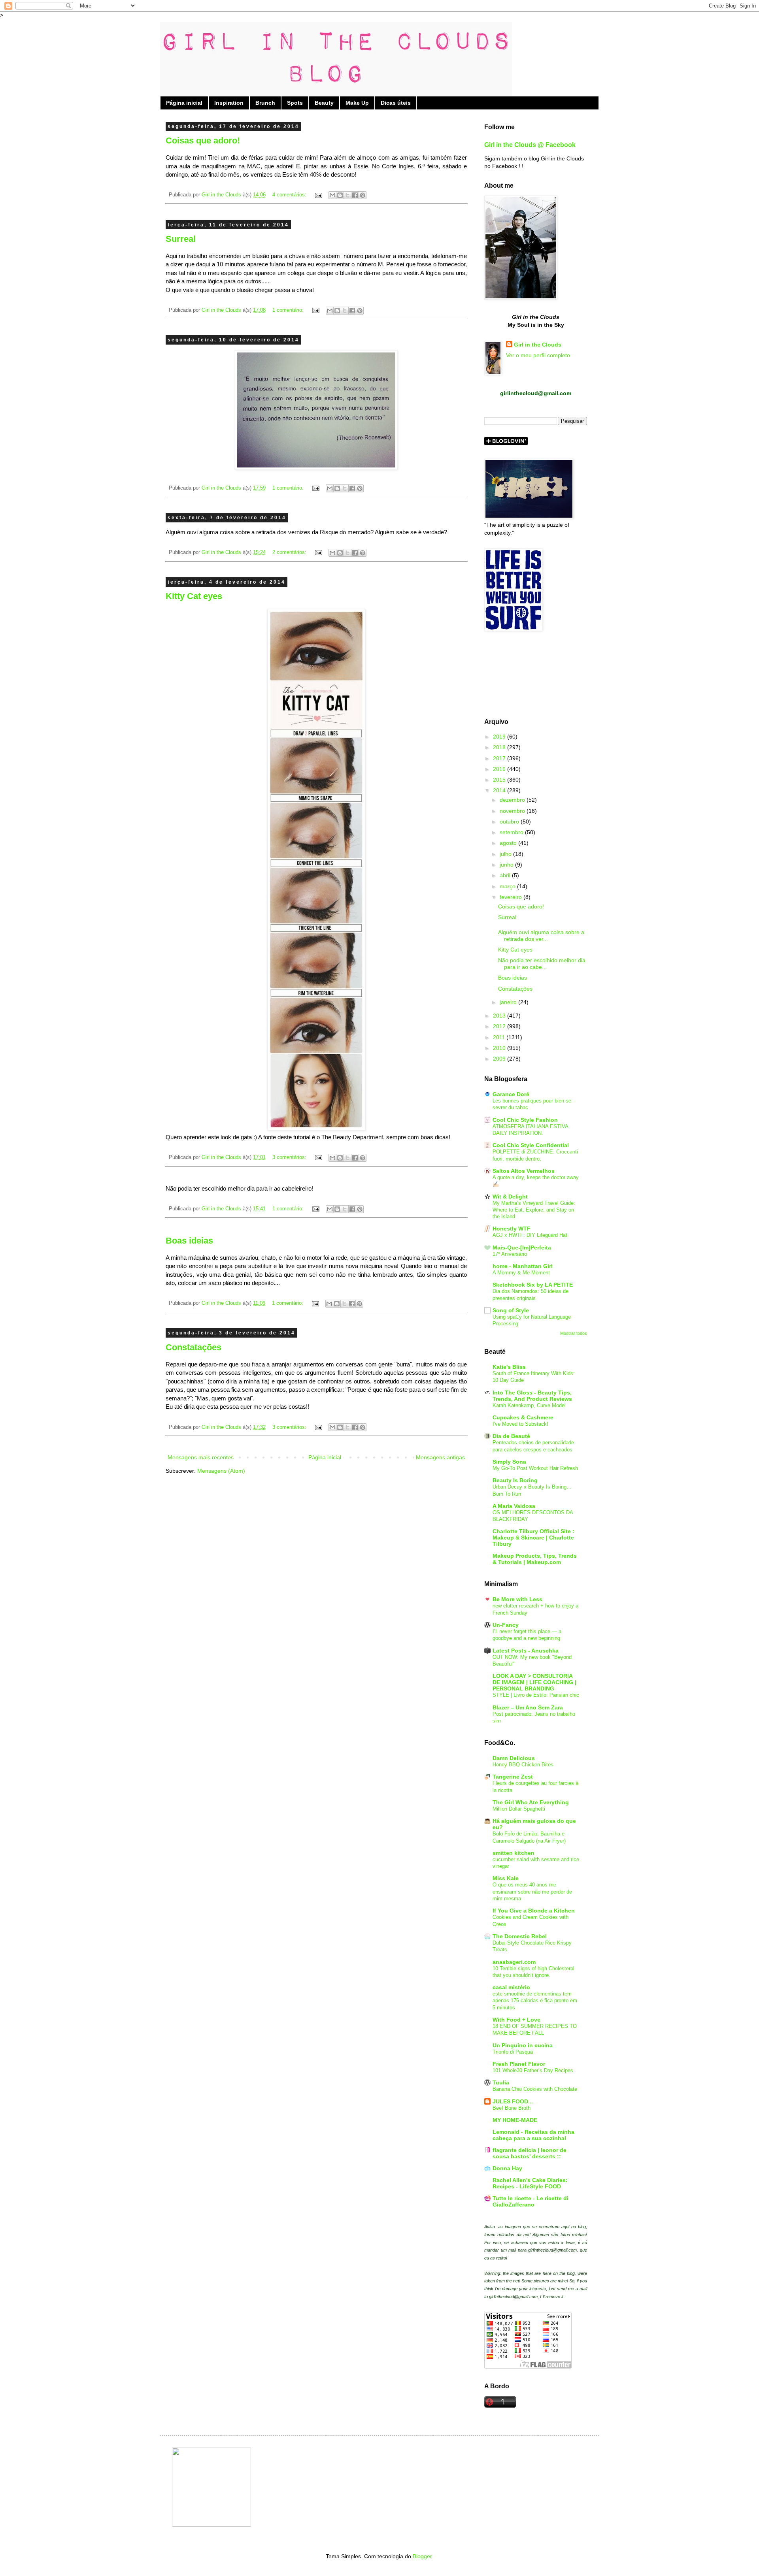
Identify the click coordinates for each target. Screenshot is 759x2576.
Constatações (194, 1347)
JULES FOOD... (513, 2101)
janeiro (509, 1002)
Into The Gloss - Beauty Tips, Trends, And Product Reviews (532, 1396)
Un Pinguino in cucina (523, 2045)
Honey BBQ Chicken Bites (523, 1765)
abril (506, 875)
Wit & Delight (510, 1197)
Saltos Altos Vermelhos (524, 1171)
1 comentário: (289, 310)
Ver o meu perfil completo (538, 355)
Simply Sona (509, 1462)
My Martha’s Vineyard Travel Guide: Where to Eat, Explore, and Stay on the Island (534, 1210)
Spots (295, 103)
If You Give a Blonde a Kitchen (534, 1911)
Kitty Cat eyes (194, 596)
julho (506, 854)
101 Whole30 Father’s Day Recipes (533, 2070)
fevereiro (512, 897)
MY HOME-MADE (515, 2120)
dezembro (513, 800)
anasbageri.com (514, 1962)
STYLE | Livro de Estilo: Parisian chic (536, 1695)
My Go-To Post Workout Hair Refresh (535, 1468)
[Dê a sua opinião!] (340, 195)
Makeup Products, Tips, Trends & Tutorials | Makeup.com (535, 1559)
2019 (500, 737)
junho (507, 865)
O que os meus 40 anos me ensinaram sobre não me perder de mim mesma (532, 1892)
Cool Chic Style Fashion (525, 1120)
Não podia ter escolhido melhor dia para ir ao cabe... (542, 964)
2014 (500, 790)
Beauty (324, 103)
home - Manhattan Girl (523, 1266)
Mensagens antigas (440, 1457)
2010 (500, 1048)
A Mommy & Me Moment (521, 1273)
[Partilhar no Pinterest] (363, 195)
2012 (500, 1026)
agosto (509, 843)
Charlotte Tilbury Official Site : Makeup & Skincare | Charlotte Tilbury (533, 1538)
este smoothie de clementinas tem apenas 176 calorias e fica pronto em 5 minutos (535, 2001)
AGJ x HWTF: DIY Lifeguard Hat (530, 1235)
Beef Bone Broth (512, 2108)
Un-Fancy (506, 1625)
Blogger (422, 2556)
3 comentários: (290, 1157)
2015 (500, 780)
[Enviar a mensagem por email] (332, 195)
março (508, 886)
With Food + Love (516, 2020)
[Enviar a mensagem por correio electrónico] (318, 195)
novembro (513, 811)
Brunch (265, 103)
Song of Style (511, 1310)
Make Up (357, 103)
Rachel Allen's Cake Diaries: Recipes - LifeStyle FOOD (530, 2183)
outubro (510, 822)
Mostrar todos (574, 1333)
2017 (500, 758)
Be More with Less (517, 1599)
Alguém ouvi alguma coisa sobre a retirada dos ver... (541, 936)
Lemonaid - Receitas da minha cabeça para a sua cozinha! (533, 2135)
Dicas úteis (396, 103)
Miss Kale (506, 1878)
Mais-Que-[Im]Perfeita (522, 1247)
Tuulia (501, 2082)
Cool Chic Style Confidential (531, 1145)
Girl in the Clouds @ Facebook (530, 145)
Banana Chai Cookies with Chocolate (535, 2089)
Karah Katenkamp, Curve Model (529, 1405)
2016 (500, 769)
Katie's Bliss (509, 1367)
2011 (500, 1037)
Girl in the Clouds (538, 345)
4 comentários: (290, 195)
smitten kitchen (514, 1853)
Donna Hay (507, 2168)
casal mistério (511, 1987)
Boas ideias (189, 1241)
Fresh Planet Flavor (519, 2064)
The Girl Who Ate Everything (531, 1802)
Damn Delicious (514, 1758)
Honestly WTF (512, 1229)
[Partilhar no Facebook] (355, 195)
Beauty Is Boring (515, 1480)
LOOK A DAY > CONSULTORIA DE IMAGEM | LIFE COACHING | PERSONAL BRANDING (534, 1682)
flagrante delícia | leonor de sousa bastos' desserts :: (530, 2153)
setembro (512, 832)
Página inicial (184, 103)
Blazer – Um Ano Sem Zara (528, 1707)
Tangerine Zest (513, 1777)
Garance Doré (511, 1094)
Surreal (181, 239)
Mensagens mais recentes (201, 1457)
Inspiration (229, 103)
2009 (500, 1059)
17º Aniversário (510, 1254)
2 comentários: (290, 552)
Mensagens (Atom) (221, 1471)
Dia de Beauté (511, 1436)
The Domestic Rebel (520, 1936)
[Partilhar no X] (347, 195)
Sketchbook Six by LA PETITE (533, 1285)
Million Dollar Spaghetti (519, 1809)
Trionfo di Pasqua (513, 2052)
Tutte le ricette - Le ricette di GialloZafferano (531, 2201)
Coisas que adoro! (203, 140)
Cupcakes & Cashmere (523, 1417)
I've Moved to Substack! (520, 1424)
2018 (500, 747)
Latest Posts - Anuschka (526, 1651)
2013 (500, 1016)
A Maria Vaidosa (514, 1506)
